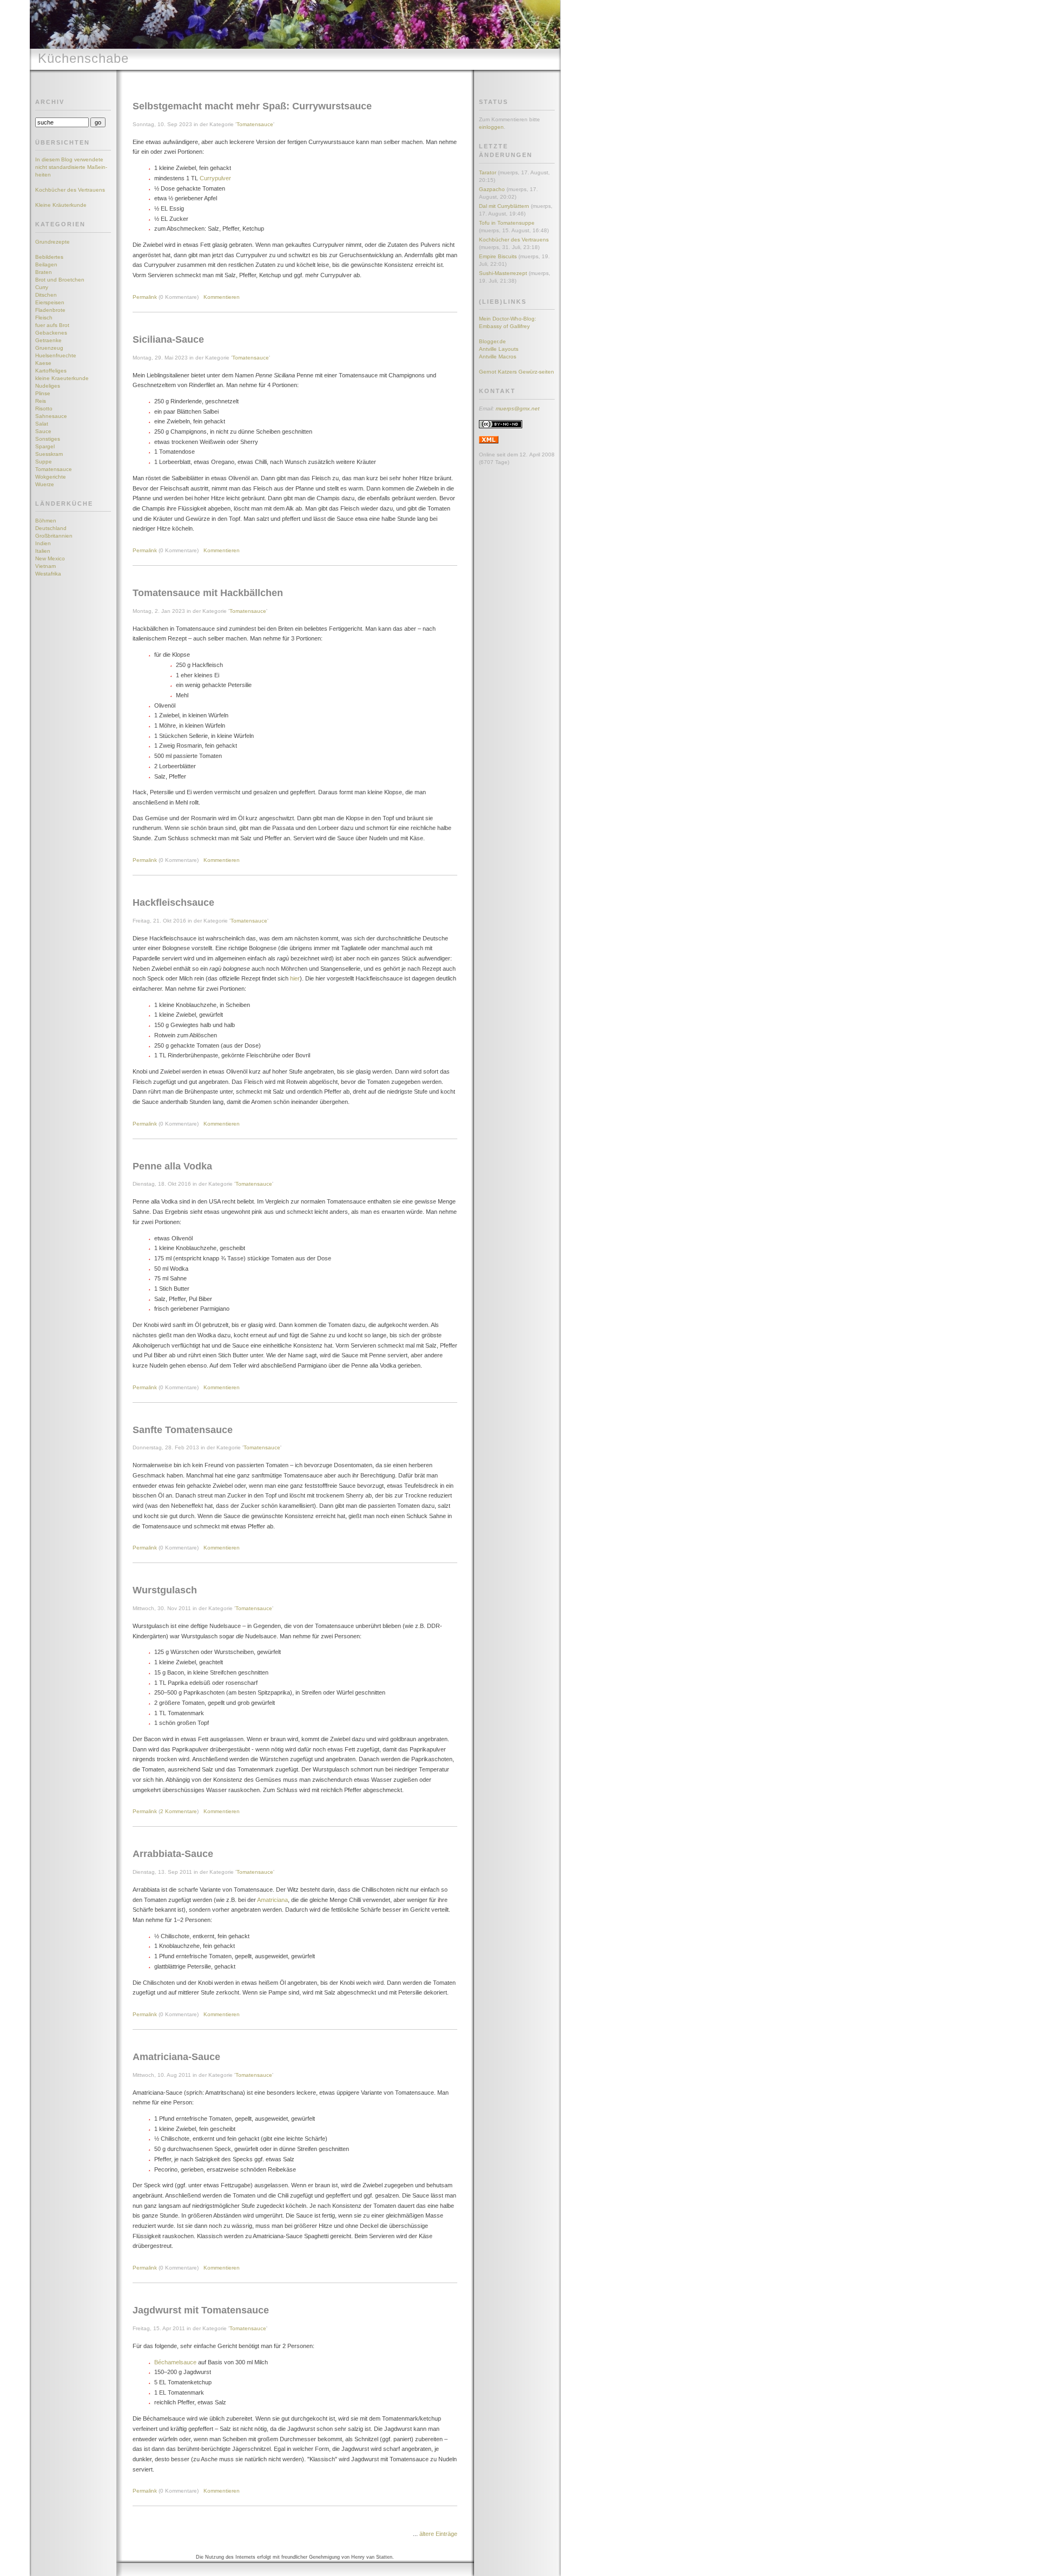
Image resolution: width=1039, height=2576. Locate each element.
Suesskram (49, 454)
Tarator (488, 172)
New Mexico (50, 558)
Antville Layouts (499, 349)
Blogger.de (492, 341)
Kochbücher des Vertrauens (70, 190)
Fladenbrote (50, 310)
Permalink (145, 297)
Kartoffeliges (51, 371)
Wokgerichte (51, 477)
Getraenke (48, 340)
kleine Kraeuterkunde (62, 378)
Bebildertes (49, 257)
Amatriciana (272, 1900)
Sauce (43, 431)
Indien (43, 543)
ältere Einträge (438, 2534)
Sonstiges (48, 439)
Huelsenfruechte (56, 355)
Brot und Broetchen (60, 280)
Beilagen (46, 264)
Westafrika (48, 574)
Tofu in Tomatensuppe (507, 223)
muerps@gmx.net (518, 408)
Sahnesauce (51, 416)
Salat (42, 424)
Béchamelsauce (175, 2362)
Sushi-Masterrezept (503, 273)
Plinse (43, 393)
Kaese (43, 363)
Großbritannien (54, 536)
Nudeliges (48, 386)
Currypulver (215, 178)
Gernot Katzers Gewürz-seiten (517, 372)
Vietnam (45, 566)
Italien (43, 551)
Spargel (45, 446)
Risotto (44, 408)
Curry (42, 287)
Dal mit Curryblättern (504, 206)
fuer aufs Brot (52, 325)
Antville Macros (498, 357)
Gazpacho (492, 189)
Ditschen (46, 295)
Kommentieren (222, 297)
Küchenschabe (83, 58)
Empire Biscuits (498, 256)
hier (295, 978)
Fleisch (44, 318)
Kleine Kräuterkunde (61, 205)
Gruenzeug (49, 348)
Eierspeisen (50, 302)
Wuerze (45, 484)
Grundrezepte (52, 242)
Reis (41, 401)
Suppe (44, 462)
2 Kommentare (179, 1811)
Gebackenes (51, 333)
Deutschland (51, 528)
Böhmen (46, 521)
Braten (44, 272)
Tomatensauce (54, 469)
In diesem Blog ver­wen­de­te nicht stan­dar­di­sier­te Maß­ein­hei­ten (71, 167)
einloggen (491, 127)
